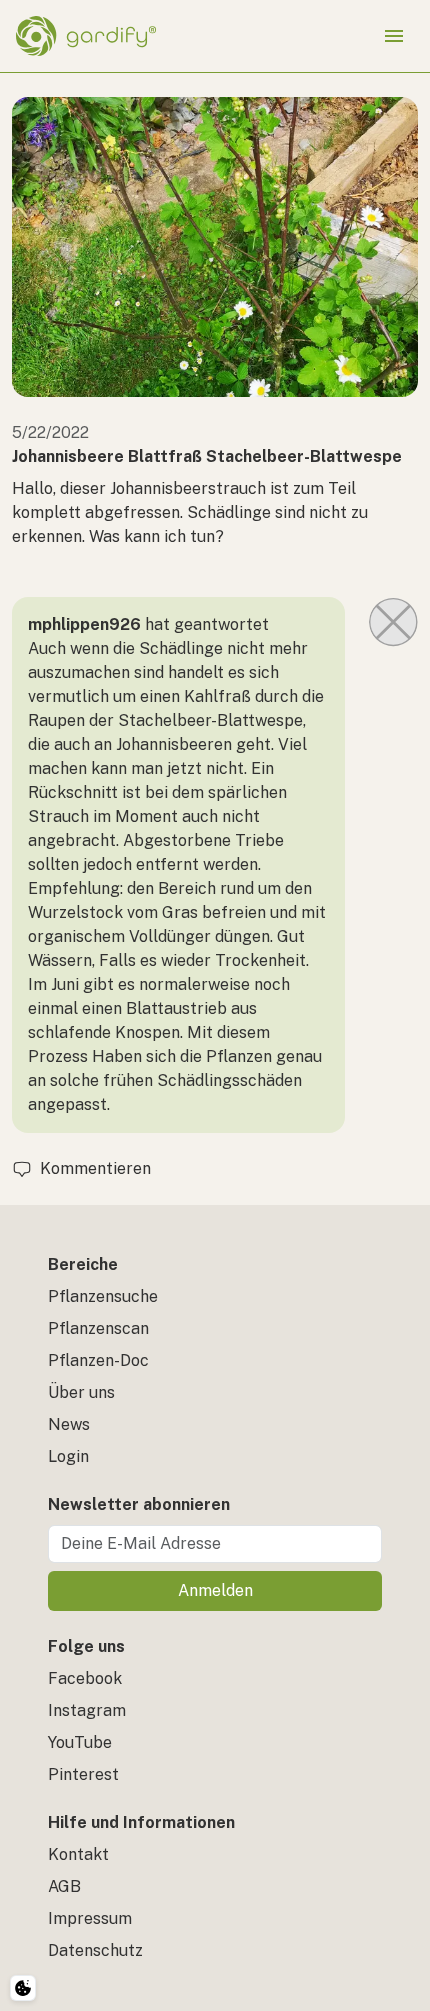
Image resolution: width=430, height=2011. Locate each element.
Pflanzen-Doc (98, 1360)
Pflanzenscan (98, 1328)
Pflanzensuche (103, 1296)
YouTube (80, 1742)
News (69, 1424)
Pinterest (83, 1774)
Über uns (81, 1392)
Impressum (90, 1918)
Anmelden (215, 1590)
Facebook (85, 1678)
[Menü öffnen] (394, 36)
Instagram (87, 1710)
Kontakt (78, 1854)
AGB (64, 1886)
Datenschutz (95, 1950)
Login (68, 1456)
